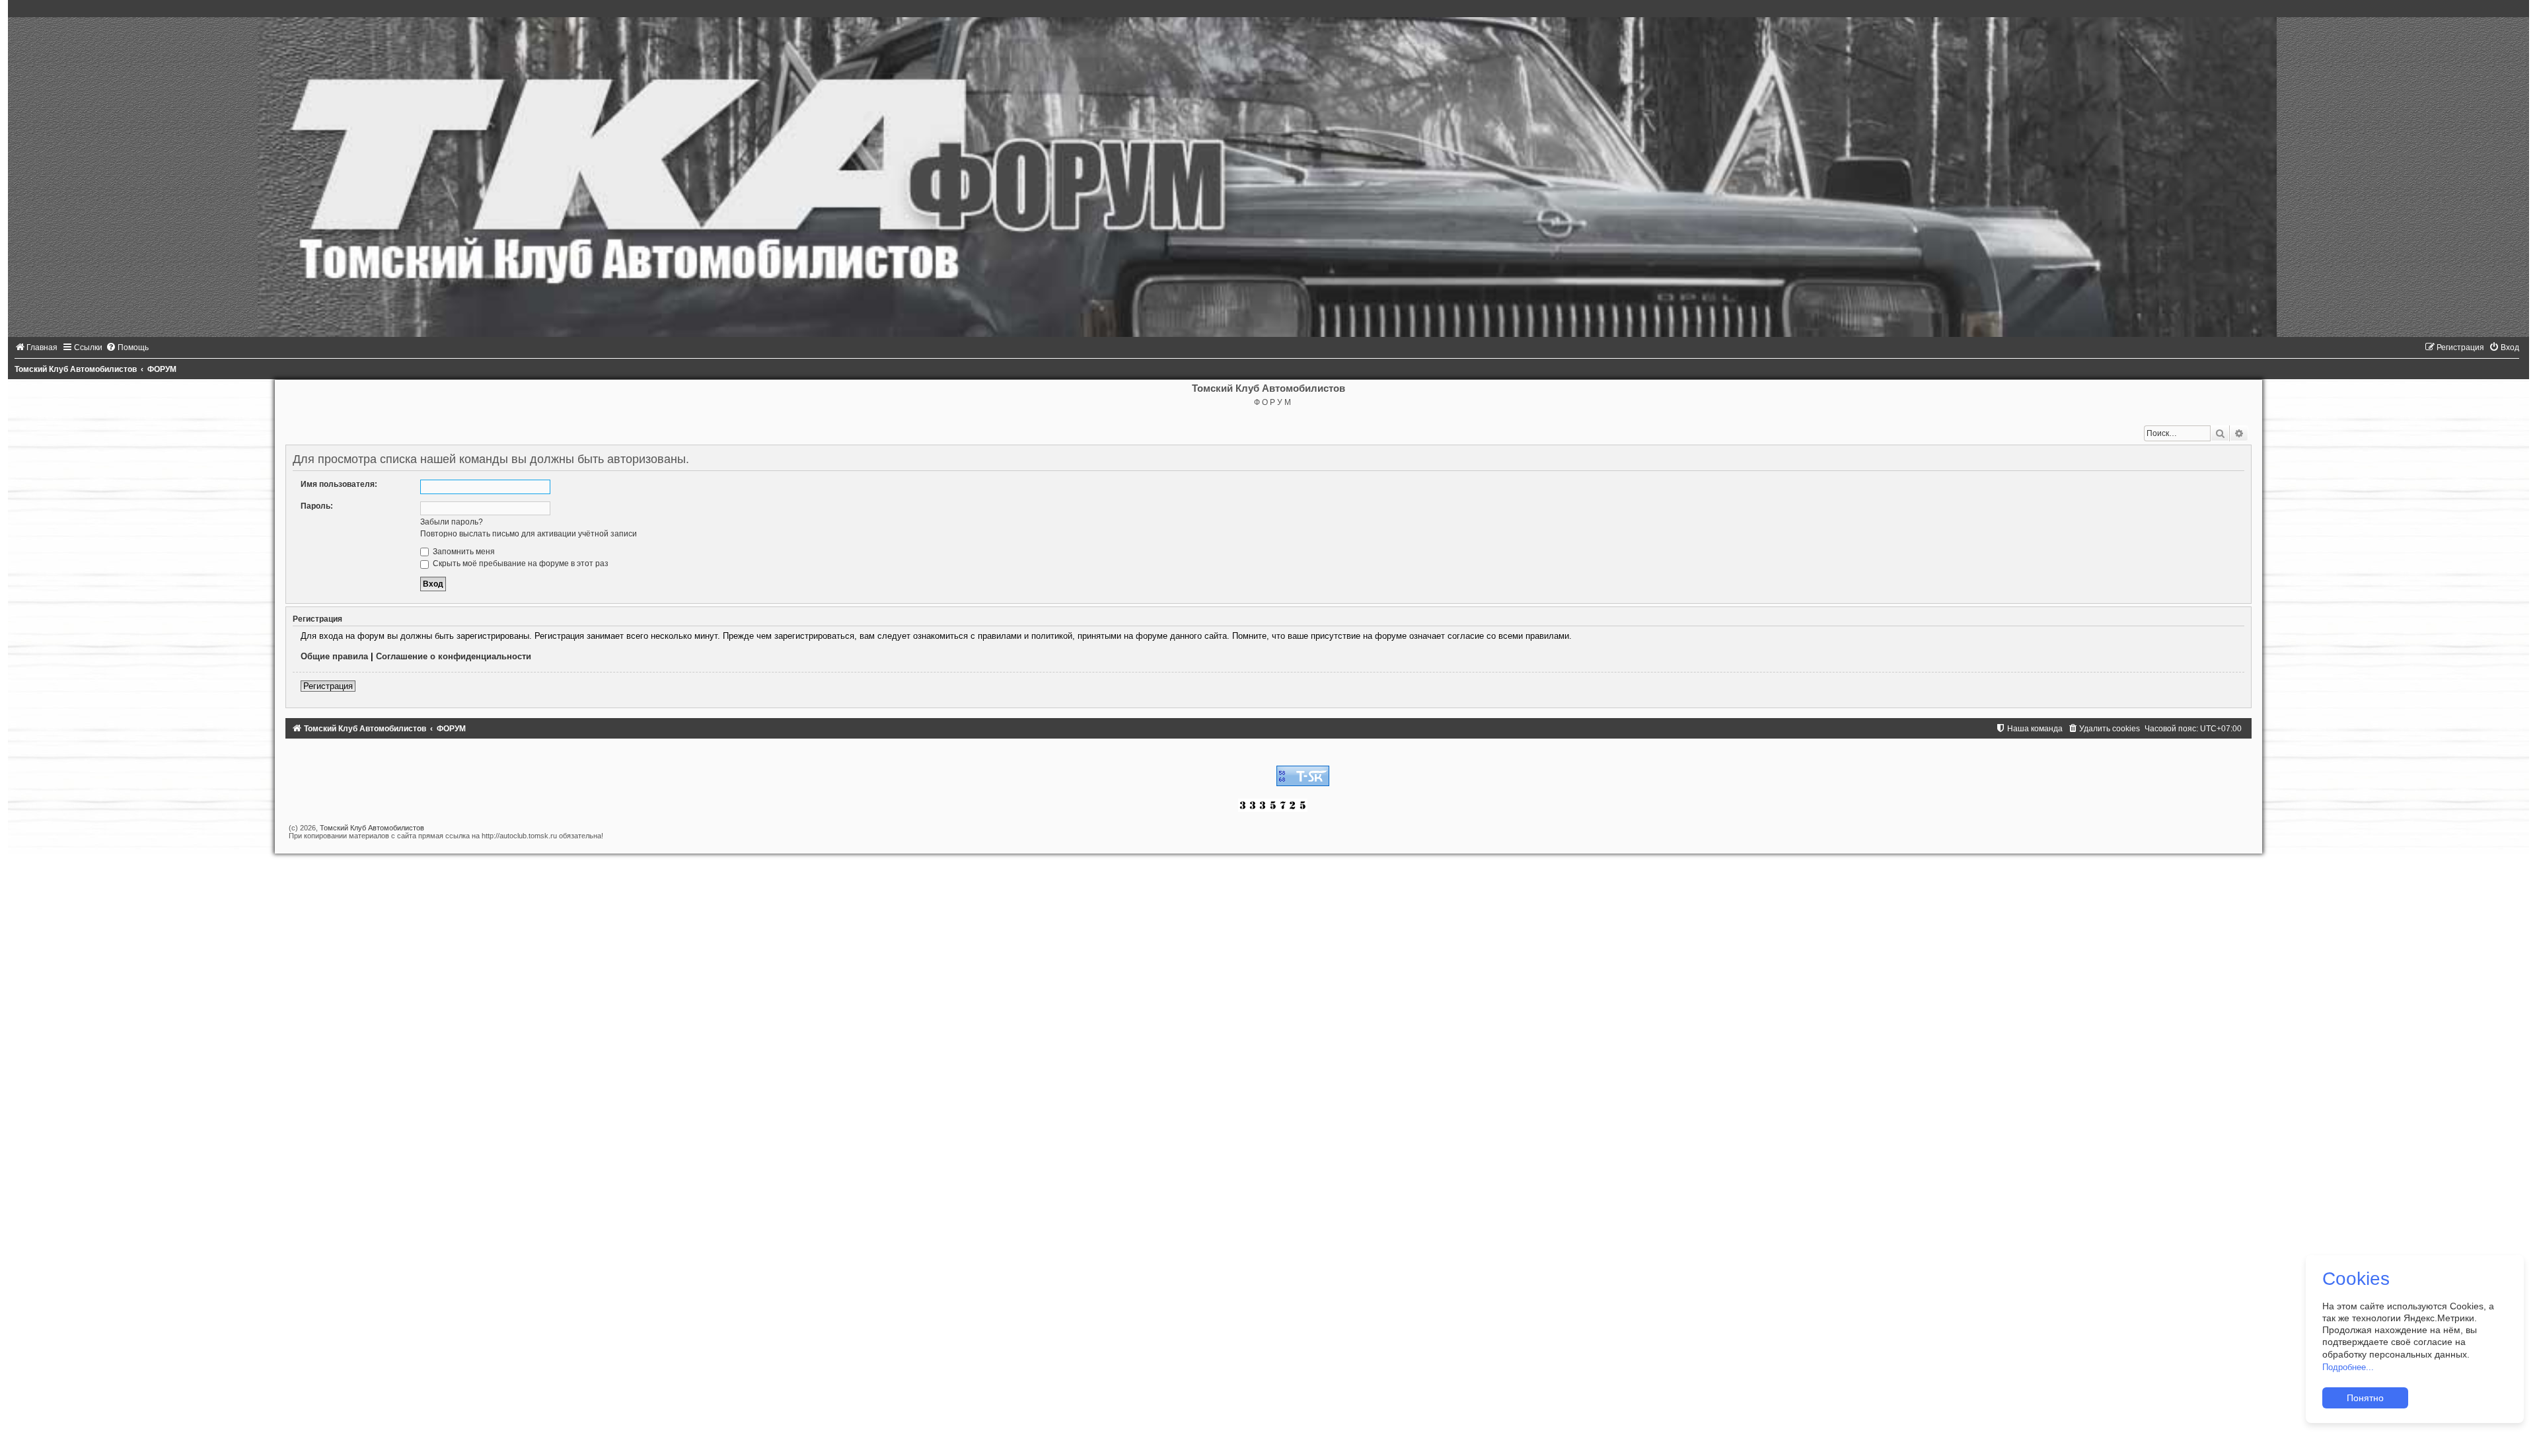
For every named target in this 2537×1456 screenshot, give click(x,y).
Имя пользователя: (339, 484)
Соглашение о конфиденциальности (454, 656)
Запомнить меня (463, 552)
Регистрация (328, 686)
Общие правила (334, 656)
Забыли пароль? (452, 522)
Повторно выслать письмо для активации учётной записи (529, 534)
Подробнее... (2348, 1367)
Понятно (2365, 1398)
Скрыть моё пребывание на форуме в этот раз (520, 564)
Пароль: (317, 506)
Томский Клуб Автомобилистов (372, 828)
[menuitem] (36, 347)
